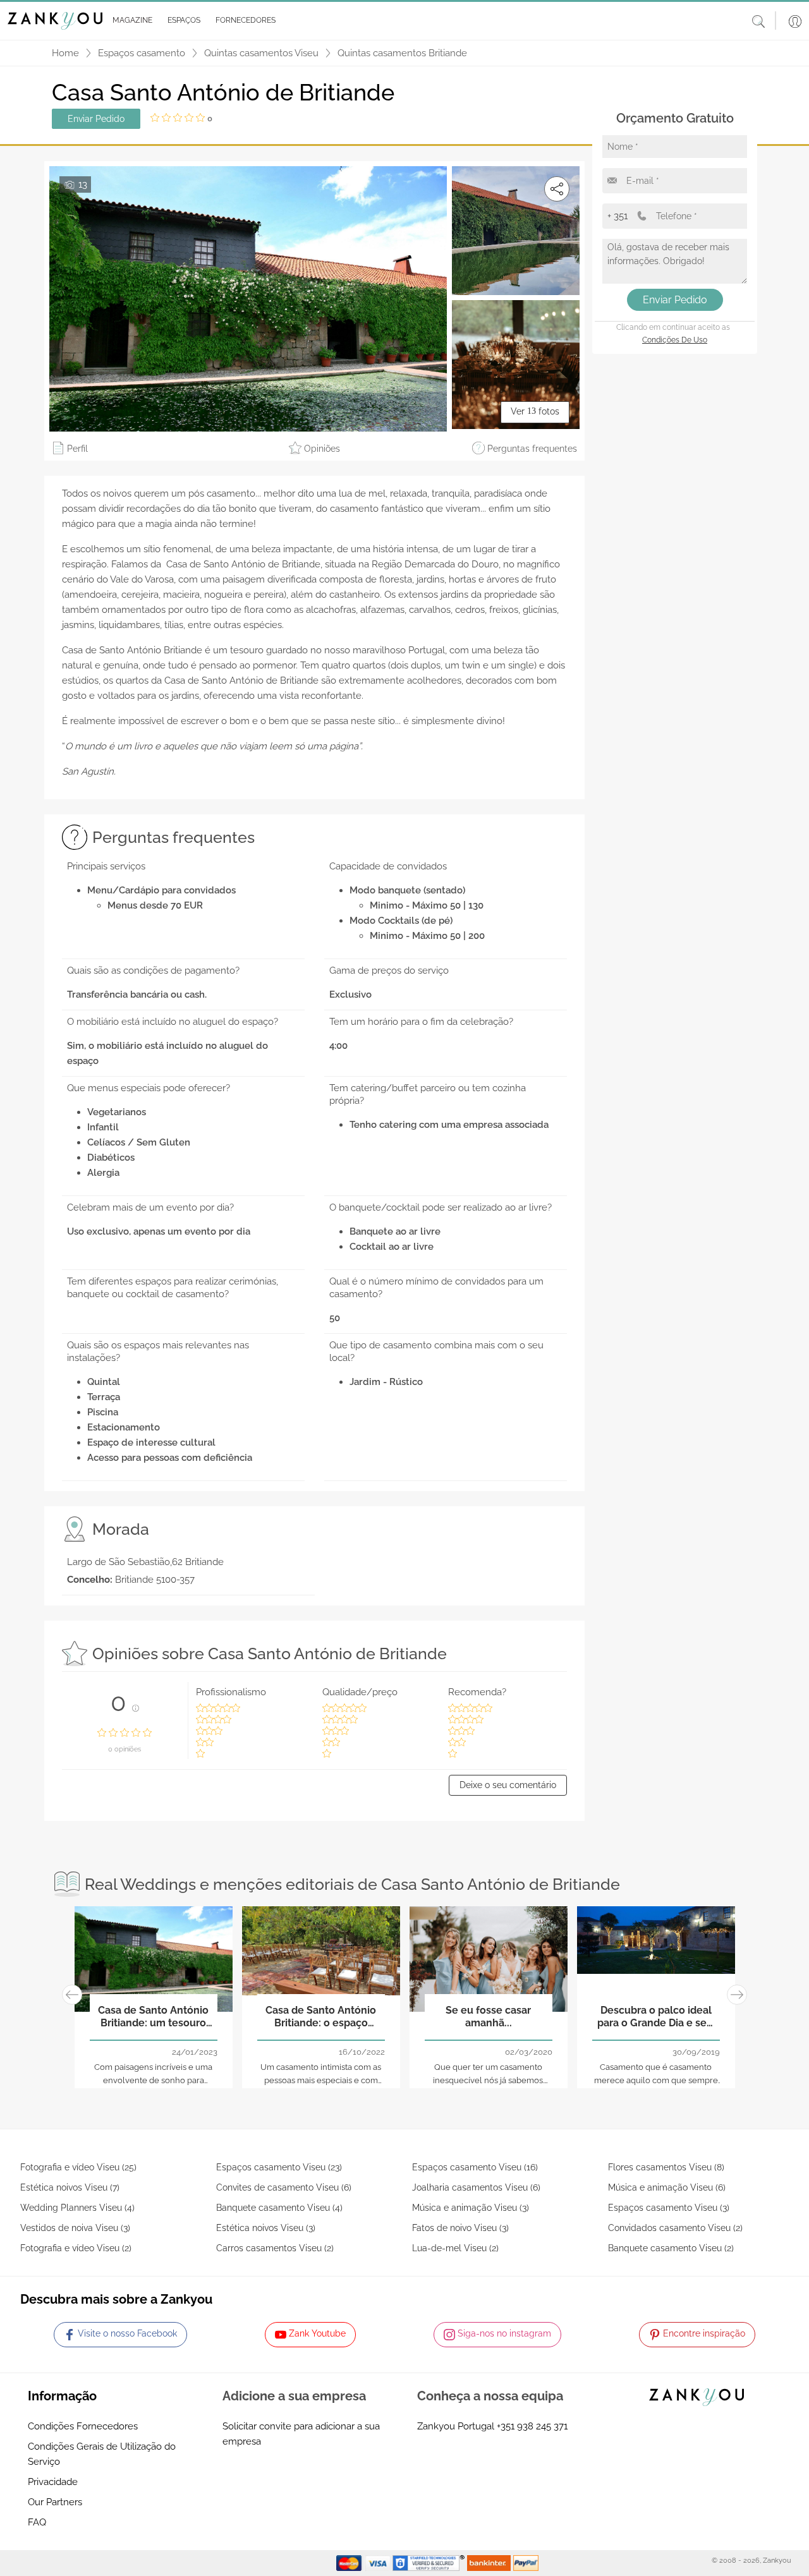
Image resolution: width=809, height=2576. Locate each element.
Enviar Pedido (96, 119)
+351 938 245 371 (532, 2426)
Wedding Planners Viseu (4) (77, 2208)
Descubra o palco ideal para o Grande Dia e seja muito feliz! (656, 2017)
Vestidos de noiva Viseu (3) (75, 2228)
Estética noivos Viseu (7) (70, 2187)
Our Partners (55, 2502)
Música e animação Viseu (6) (667, 2187)
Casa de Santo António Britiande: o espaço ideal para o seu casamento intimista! (321, 2017)
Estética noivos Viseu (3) (266, 2228)
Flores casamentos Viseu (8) (666, 2167)
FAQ (37, 2522)
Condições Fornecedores (83, 2426)
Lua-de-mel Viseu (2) (455, 2248)
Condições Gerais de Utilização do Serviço (102, 2454)
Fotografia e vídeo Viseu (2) (76, 2248)
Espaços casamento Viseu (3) (669, 2208)
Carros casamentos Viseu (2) (275, 2248)
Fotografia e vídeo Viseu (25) (78, 2167)
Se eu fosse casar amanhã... (488, 2016)
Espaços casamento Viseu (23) (279, 2167)
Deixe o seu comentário (508, 1785)
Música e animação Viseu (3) (471, 2208)
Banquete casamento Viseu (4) (279, 2208)
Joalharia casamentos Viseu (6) (476, 2187)
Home (65, 53)
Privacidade (53, 2482)
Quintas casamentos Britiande (402, 53)
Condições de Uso (675, 340)
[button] (130, 21)
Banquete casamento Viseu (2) (671, 2248)
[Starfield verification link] (430, 2563)
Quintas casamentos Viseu (261, 53)
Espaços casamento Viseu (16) (475, 2167)
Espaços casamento (142, 53)
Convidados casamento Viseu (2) (675, 2228)
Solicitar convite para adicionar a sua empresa (301, 2434)
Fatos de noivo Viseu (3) (460, 2228)
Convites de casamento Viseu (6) (284, 2187)
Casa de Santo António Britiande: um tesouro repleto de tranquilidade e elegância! (153, 2017)
